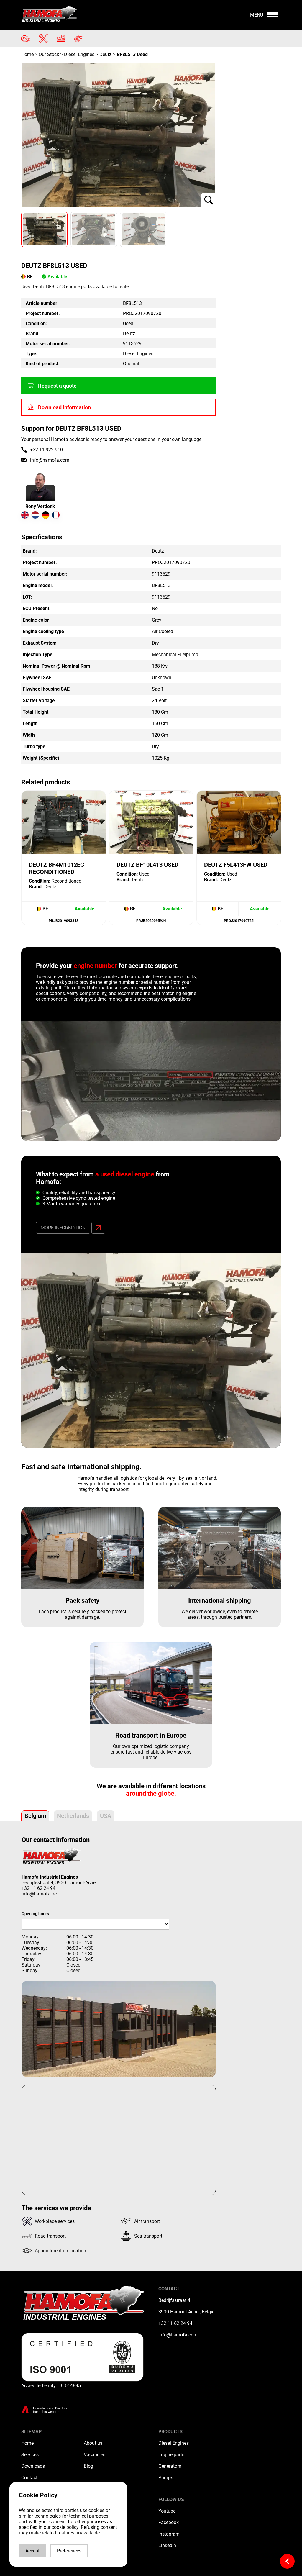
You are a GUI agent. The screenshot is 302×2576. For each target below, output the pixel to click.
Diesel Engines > (81, 54)
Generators (170, 2466)
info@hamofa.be (39, 1894)
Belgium (35, 1816)
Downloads (33, 2466)
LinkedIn (167, 2545)
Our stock (49, 54)
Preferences (69, 2551)
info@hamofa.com (50, 460)
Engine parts (171, 2455)
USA (106, 1816)
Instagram (169, 2534)
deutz (105, 54)
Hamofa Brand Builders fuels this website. (50, 2410)
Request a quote (57, 386)
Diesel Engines (174, 2443)
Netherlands (73, 1816)
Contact (29, 2478)
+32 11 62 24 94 (38, 1888)
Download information (64, 407)
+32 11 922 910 (46, 450)
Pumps (166, 2478)
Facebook (169, 2522)
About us (93, 2443)
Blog (88, 2466)
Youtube (167, 2511)
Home (28, 54)
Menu (257, 15)
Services (30, 2455)
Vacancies (95, 2455)
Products (170, 2432)
